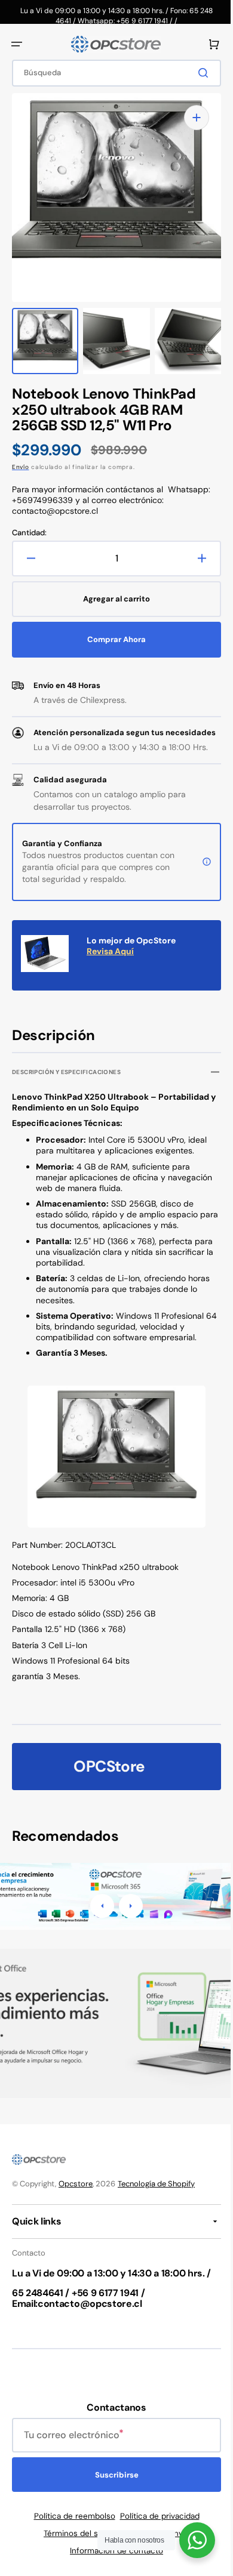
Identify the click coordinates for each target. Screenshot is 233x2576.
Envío (21, 455)
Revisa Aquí (110, 951)
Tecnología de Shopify (156, 2184)
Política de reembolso (70, 2516)
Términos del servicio (79, 2533)
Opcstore (76, 2184)
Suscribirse (112, 2475)
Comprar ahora (112, 627)
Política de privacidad (155, 2516)
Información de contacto (112, 2551)
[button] (17, 44)
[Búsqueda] (197, 73)
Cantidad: (29, 521)
